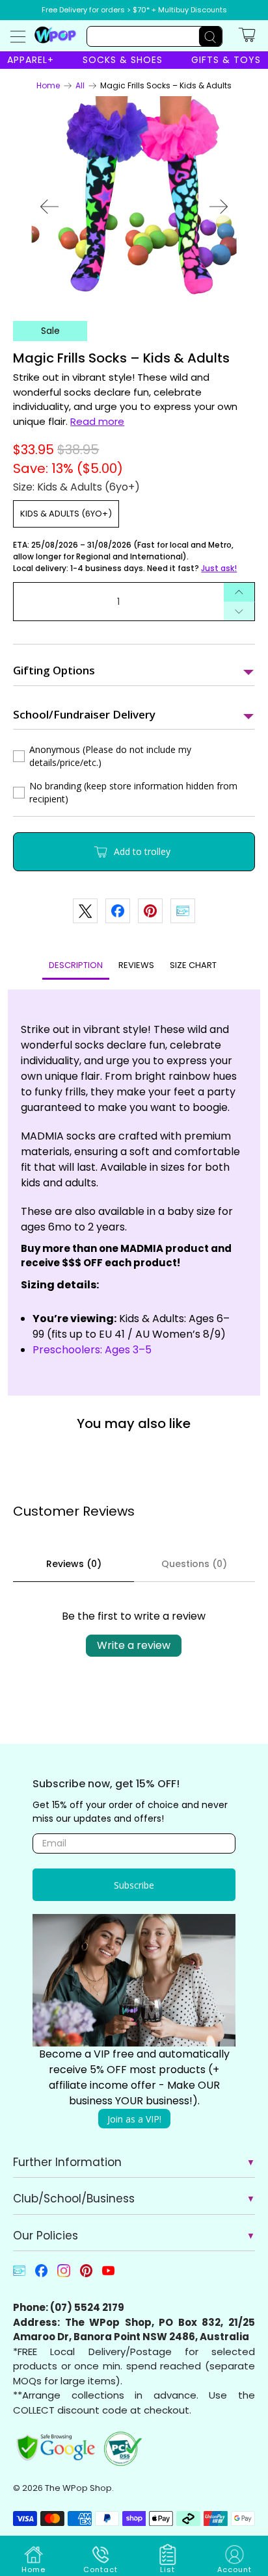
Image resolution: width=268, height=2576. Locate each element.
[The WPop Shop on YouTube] (108, 2274)
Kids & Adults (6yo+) (66, 514)
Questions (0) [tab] (194, 1564)
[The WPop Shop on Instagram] (63, 2274)
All (80, 86)
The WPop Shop (78, 2488)
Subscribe (134, 1885)
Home (48, 86)
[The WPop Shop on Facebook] (41, 2274)
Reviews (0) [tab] (74, 1564)
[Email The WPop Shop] (19, 2274)
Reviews (136, 965)
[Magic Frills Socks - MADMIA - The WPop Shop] (134, 199)
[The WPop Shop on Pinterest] (86, 2274)
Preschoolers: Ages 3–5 (92, 1350)
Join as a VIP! (134, 2119)
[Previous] (49, 207)
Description (76, 965)
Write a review (134, 1645)
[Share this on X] (85, 911)
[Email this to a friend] (183, 911)
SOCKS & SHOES (123, 60)
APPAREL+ (31, 60)
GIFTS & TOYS (226, 60)
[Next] (219, 207)
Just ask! (219, 568)
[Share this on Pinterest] (150, 911)
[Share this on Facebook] (118, 911)
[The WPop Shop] (55, 34)
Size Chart (193, 965)
